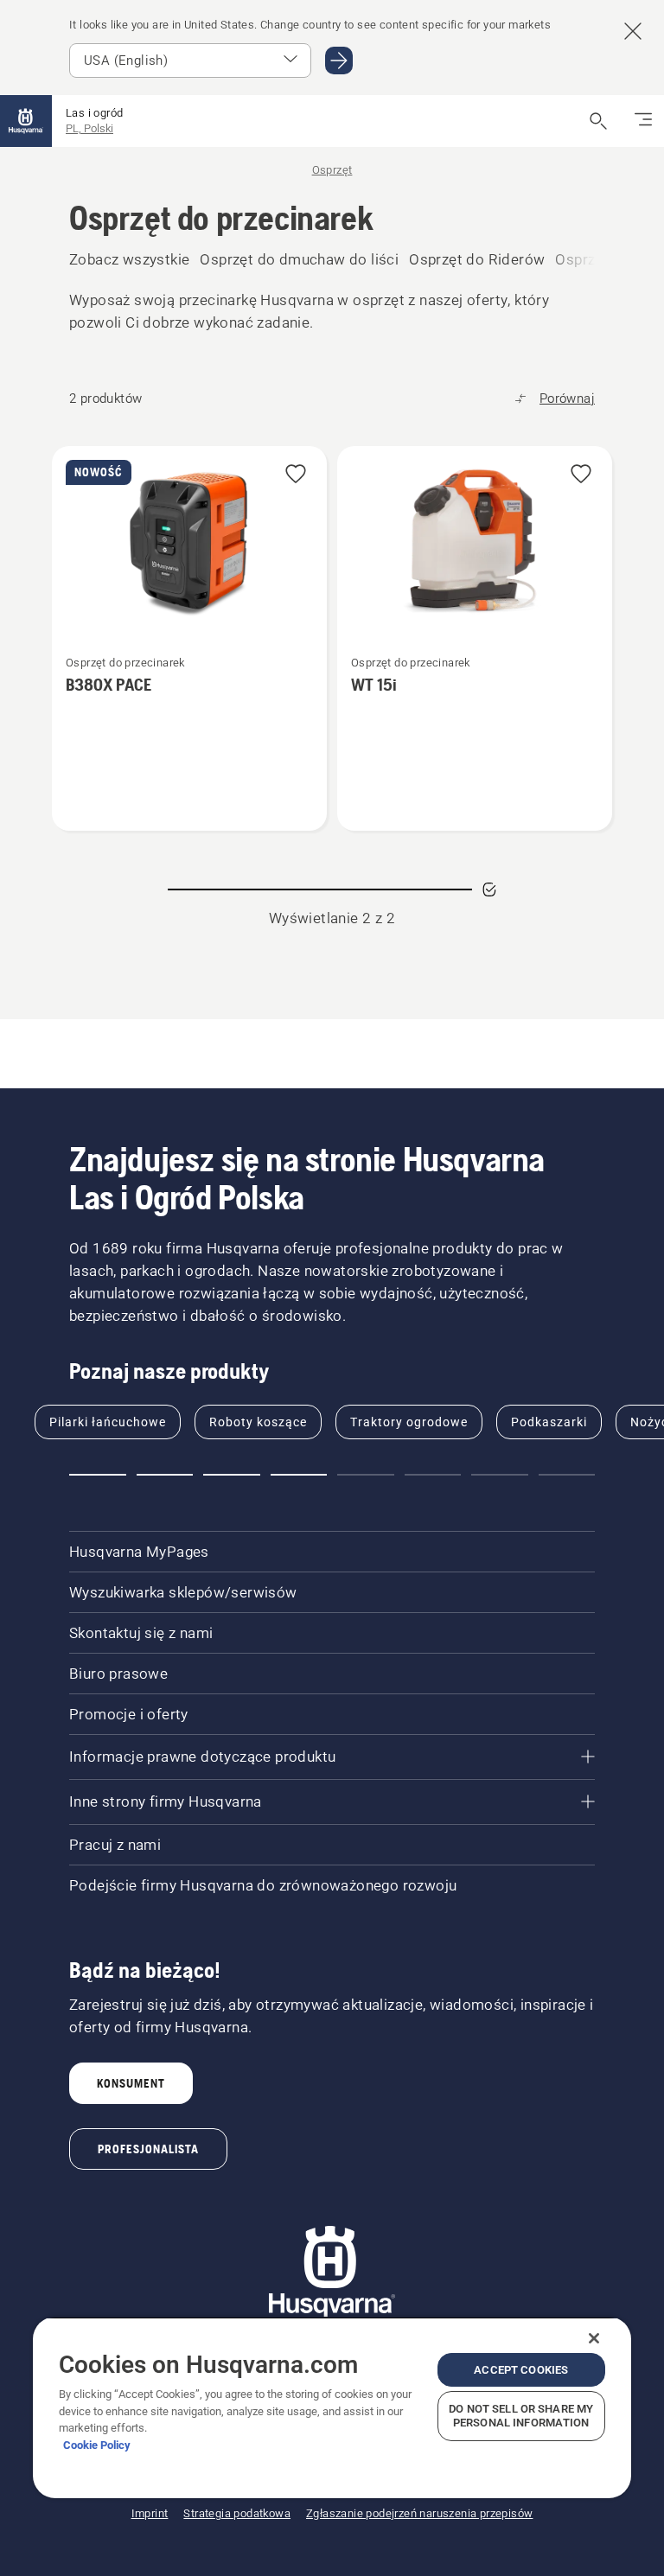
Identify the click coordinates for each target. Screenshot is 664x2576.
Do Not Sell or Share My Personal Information (521, 2416)
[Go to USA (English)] (339, 61)
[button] (296, 475)
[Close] (594, 2338)
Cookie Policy (97, 2445)
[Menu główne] (26, 121)
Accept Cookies (521, 2370)
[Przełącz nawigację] (643, 121)
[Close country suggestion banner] (633, 31)
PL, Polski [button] (89, 128)
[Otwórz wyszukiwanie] (598, 121)
